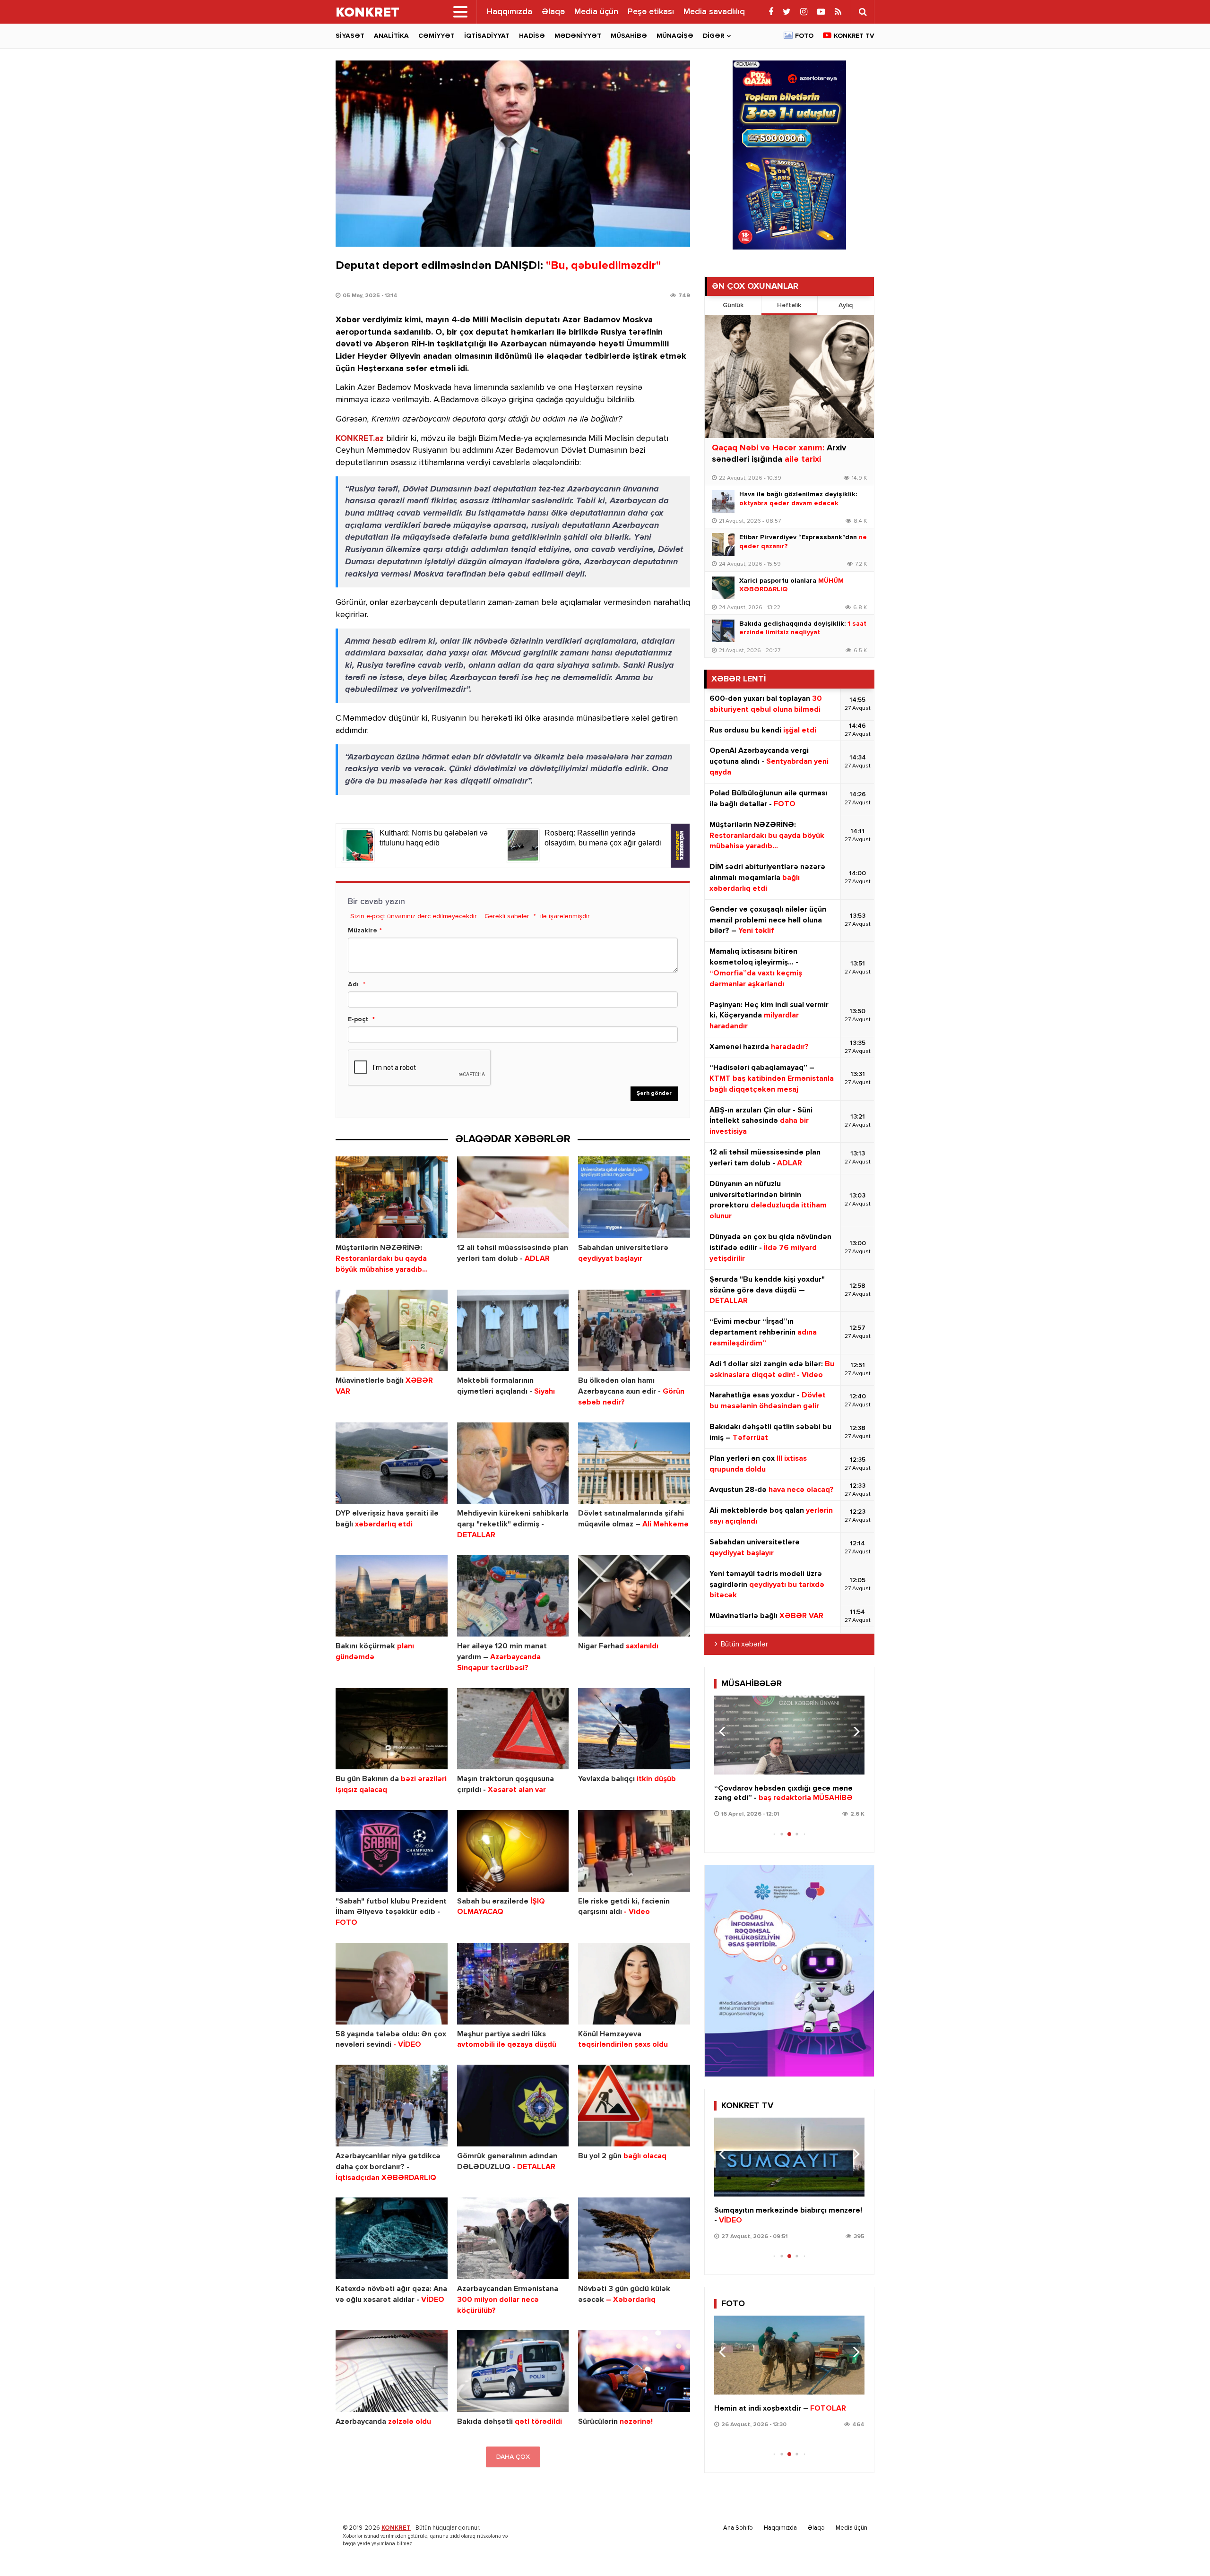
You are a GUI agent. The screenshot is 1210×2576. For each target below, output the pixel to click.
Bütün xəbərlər (744, 1645)
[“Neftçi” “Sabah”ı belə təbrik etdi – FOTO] (789, 2355)
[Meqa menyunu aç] (460, 12)
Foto (804, 36)
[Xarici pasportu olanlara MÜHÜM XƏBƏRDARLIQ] (723, 588)
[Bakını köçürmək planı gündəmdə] (392, 1596)
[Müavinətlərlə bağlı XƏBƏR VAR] (392, 1331)
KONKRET (396, 2528)
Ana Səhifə (738, 2528)
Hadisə (532, 36)
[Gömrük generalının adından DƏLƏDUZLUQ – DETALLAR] (513, 2106)
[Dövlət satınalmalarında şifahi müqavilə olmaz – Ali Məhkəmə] (634, 1463)
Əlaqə (553, 12)
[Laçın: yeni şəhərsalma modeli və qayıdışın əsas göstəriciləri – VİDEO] (789, 2157)
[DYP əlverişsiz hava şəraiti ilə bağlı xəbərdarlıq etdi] (392, 1463)
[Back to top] (1184, 2550)
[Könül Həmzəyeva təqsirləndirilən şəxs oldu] (634, 1984)
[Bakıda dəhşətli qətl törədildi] (513, 2371)
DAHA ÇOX (513, 2457)
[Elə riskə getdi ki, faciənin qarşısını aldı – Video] (634, 1851)
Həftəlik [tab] (789, 305)
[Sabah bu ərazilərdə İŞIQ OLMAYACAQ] (513, 1851)
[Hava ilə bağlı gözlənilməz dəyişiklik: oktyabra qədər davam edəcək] (723, 501)
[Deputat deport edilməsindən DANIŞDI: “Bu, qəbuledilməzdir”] (513, 154)
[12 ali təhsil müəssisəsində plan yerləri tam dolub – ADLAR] (513, 1197)
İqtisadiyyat (487, 36)
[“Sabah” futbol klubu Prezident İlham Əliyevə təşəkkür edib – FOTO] (392, 1851)
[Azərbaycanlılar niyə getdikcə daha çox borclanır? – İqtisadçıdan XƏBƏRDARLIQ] (392, 2106)
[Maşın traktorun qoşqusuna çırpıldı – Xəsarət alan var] (513, 1729)
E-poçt (358, 1019)
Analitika (391, 36)
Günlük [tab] (733, 305)
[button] (853, 1732)
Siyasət (350, 36)
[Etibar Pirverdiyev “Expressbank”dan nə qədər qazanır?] (723, 544)
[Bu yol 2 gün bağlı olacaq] (634, 2106)
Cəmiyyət (436, 36)
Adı (353, 984)
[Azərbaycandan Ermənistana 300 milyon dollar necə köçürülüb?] (513, 2238)
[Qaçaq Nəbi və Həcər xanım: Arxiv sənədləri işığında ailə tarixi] (789, 376)
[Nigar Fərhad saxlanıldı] (634, 1596)
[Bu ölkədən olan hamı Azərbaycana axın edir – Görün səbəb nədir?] (634, 1331)
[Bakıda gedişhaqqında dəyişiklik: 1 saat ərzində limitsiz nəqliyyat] (723, 631)
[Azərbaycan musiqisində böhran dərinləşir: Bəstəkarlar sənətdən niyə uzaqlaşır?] (789, 1735)
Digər (713, 36)
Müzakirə (363, 930)
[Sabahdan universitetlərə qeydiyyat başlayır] (634, 1197)
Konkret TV (854, 36)
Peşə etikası (651, 12)
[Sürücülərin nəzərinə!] (634, 2371)
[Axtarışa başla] (863, 12)
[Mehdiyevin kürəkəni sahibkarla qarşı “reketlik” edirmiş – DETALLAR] (513, 1463)
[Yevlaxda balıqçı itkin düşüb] (634, 1729)
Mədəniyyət (578, 36)
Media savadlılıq (714, 12)
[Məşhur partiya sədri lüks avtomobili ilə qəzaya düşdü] (513, 1984)
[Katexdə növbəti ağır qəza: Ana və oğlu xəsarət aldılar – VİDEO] (392, 2238)
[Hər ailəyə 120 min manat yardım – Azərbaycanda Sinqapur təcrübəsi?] (513, 1596)
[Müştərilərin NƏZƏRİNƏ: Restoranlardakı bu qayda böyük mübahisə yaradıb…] (392, 1197)
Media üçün (596, 12)
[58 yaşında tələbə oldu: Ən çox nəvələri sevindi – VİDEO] (392, 1984)
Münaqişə (675, 36)
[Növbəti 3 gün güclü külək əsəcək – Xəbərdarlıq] (634, 2238)
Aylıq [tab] (846, 305)
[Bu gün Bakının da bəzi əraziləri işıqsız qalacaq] (392, 1729)
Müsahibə (629, 36)
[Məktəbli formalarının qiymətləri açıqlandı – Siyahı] (513, 1331)
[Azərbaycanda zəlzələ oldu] (392, 2371)
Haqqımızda (510, 12)
